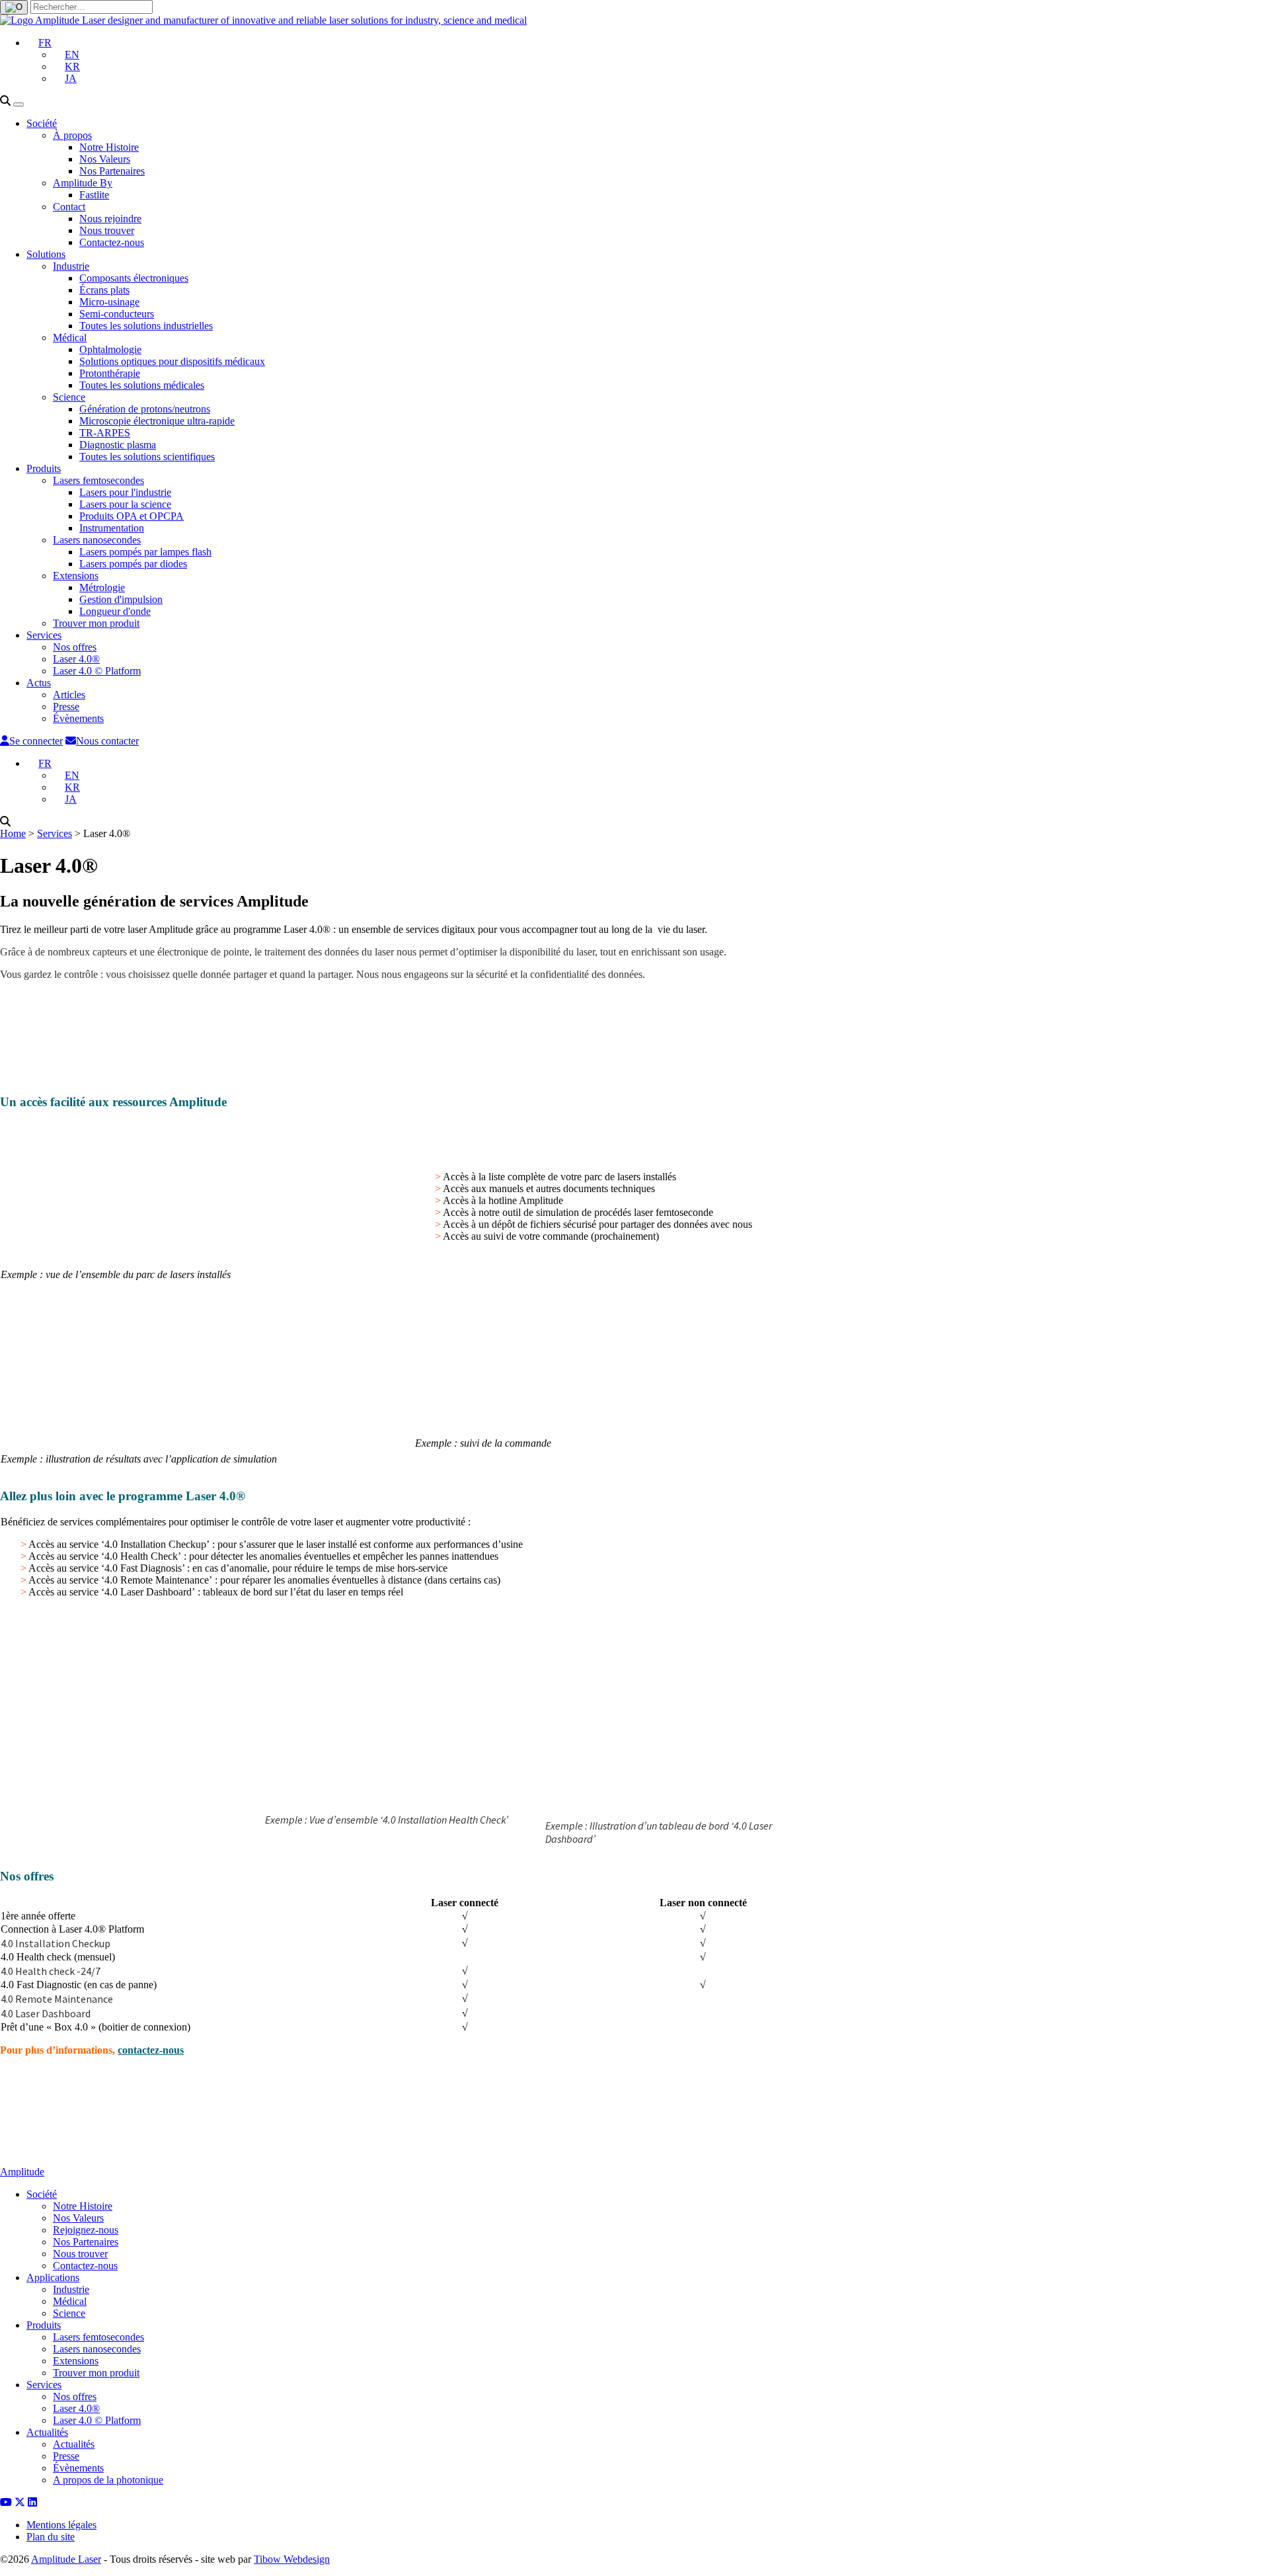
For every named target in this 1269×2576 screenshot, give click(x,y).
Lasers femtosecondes (98, 480)
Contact (69, 207)
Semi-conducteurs (117, 314)
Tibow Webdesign (292, 2559)
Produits (44, 468)
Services (44, 635)
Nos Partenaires (112, 171)
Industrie (71, 266)
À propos (72, 135)
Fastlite (94, 195)
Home (13, 833)
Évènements (78, 718)
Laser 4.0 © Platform (97, 671)
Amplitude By (83, 183)
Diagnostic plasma (118, 445)
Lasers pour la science (125, 504)
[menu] (19, 104)
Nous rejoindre (110, 219)
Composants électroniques (134, 278)
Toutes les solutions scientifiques (147, 457)
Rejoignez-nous (86, 2230)
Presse (66, 706)
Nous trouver (107, 230)
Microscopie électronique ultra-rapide (157, 421)
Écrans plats (104, 290)
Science (69, 397)
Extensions (76, 576)
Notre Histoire (109, 147)
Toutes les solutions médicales (142, 385)
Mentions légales (61, 2525)
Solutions (46, 254)
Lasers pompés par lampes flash (145, 552)
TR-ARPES (105, 433)
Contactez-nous (112, 242)
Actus (39, 683)
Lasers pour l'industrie (125, 492)
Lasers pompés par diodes (133, 564)
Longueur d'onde (115, 611)
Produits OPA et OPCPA (132, 516)
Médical (70, 338)
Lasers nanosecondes (97, 540)
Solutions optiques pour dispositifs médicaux (172, 361)
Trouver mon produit (96, 623)
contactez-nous (151, 2050)
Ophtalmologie (110, 349)
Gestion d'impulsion (121, 599)
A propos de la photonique (108, 2480)
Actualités (47, 2432)
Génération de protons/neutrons (145, 409)
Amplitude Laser (66, 2559)
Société (42, 123)
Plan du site (51, 2537)
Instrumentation (112, 528)
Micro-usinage (109, 302)
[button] (39, 43)
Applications (53, 2277)
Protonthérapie (110, 373)
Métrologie (102, 587)
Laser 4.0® (76, 659)
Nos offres (75, 647)
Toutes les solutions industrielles (146, 326)
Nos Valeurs (105, 159)
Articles (69, 695)
